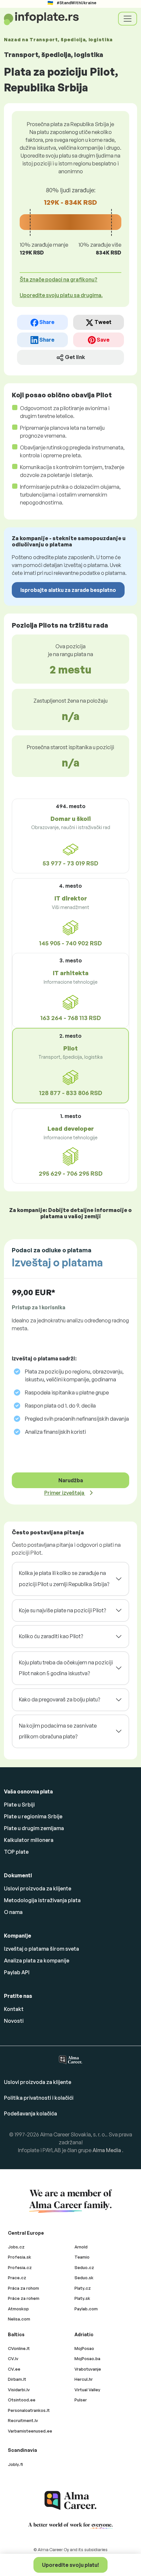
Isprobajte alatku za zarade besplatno (68, 590)
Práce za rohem (24, 2298)
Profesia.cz (20, 2267)
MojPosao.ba (87, 2358)
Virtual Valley (87, 2390)
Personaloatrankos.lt (29, 2410)
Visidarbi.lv (19, 2390)
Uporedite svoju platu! (70, 2565)
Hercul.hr (84, 2379)
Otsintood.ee (22, 2400)
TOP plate (16, 1852)
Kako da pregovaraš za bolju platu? (60, 1699)
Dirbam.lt (17, 2379)
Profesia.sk (20, 2257)
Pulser (81, 2400)
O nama (13, 1912)
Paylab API (17, 1972)
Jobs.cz (16, 2247)
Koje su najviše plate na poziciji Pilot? (62, 1610)
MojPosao (84, 2348)
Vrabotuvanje (88, 2369)
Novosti (14, 2021)
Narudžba (71, 1480)
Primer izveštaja (65, 1493)
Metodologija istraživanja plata (42, 1900)
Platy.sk (82, 2298)
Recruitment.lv (23, 2420)
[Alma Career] (70, 2500)
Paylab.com (86, 2309)
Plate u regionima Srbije (33, 1816)
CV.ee (14, 2369)
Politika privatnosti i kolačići (39, 2098)
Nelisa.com (19, 2319)
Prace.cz (17, 2278)
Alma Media (107, 2150)
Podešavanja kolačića (30, 2113)
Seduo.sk (84, 2278)
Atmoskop (18, 2309)
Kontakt (14, 2009)
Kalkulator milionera (29, 1840)
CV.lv (13, 2358)
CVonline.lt (19, 2348)
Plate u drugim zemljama (34, 1828)
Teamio (82, 2257)
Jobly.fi (15, 2464)
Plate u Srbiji (19, 1805)
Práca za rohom (23, 2288)
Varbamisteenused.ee (30, 2431)
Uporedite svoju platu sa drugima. (61, 295)
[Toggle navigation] (128, 19)
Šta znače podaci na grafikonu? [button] (59, 279)
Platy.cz (83, 2288)
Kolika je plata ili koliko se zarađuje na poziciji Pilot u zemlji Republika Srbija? (64, 1579)
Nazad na (58, 39)
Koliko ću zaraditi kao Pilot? (51, 1636)
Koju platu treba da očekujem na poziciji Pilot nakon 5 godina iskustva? (66, 1668)
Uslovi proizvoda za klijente (38, 1888)
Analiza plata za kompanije (37, 1960)
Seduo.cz (84, 2267)
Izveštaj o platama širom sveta (41, 1949)
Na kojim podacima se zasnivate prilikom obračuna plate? (58, 1731)
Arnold (81, 2247)
